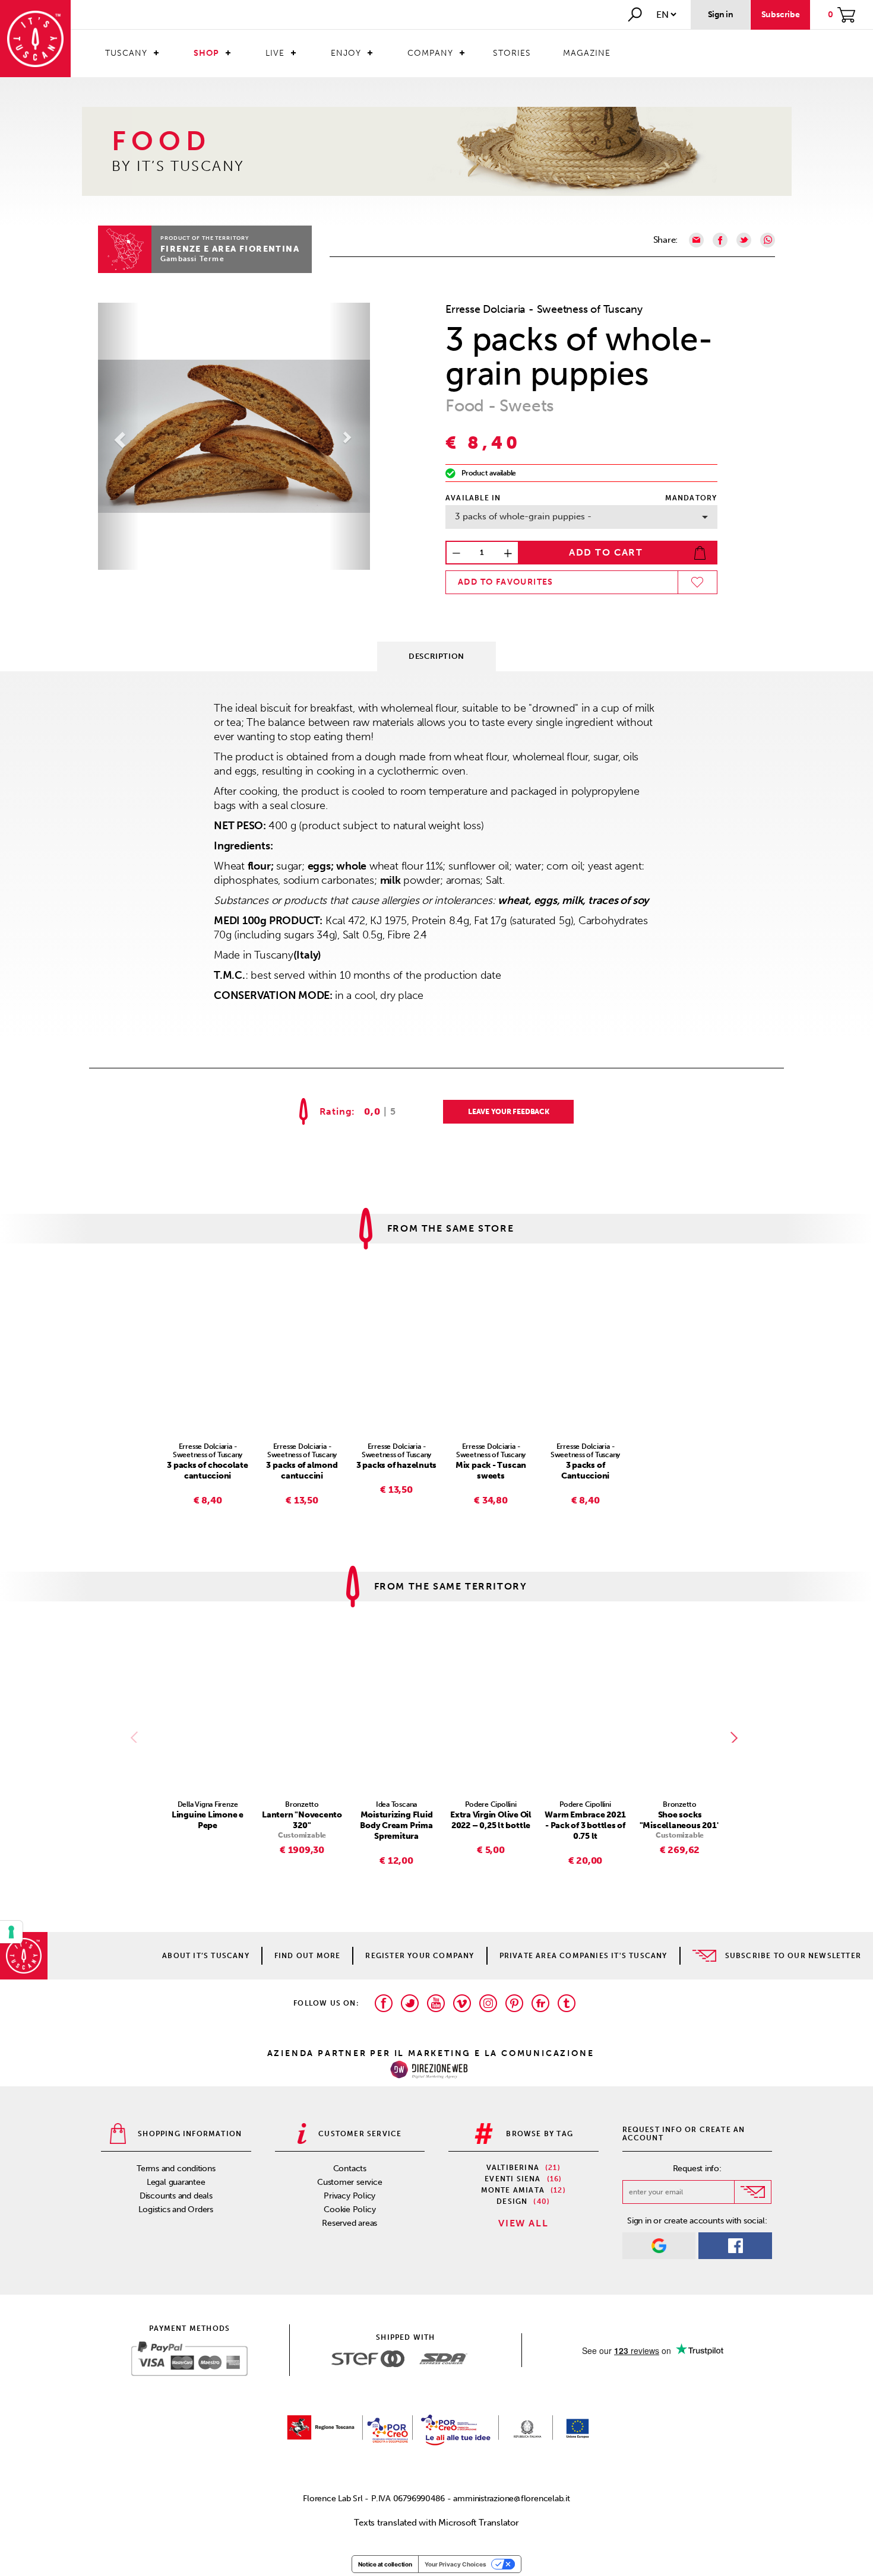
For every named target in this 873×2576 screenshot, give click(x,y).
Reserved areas (349, 2223)
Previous (137, 1737)
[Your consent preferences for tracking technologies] (11, 1932)
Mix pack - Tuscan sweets (491, 1471)
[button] (118, 436)
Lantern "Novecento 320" (302, 1820)
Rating (336, 1112)
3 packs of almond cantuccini (302, 1471)
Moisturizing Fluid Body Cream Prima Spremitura (396, 1825)
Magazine (587, 53)
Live (275, 53)
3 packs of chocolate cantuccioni (208, 1471)
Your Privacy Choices (456, 2564)
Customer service (349, 2182)
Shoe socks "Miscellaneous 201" (680, 1820)
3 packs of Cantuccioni (586, 1471)
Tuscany (126, 53)
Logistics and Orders (176, 2209)
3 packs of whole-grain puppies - (523, 516)
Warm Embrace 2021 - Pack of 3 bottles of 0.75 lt (585, 1825)
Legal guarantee (176, 2182)
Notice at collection (385, 2564)
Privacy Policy (349, 2196)
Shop (206, 53)
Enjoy (346, 53)
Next (736, 1737)
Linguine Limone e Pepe (208, 1820)
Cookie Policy (349, 2209)
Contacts (350, 2169)
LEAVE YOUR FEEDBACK (509, 1112)
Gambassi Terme (192, 259)
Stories (512, 53)
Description (436, 656)
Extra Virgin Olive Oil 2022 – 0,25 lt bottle (491, 1820)
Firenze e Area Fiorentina (230, 249)
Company (430, 53)
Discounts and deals (176, 2196)
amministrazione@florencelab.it (511, 2499)
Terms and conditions (176, 2169)
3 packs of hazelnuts (397, 1465)
